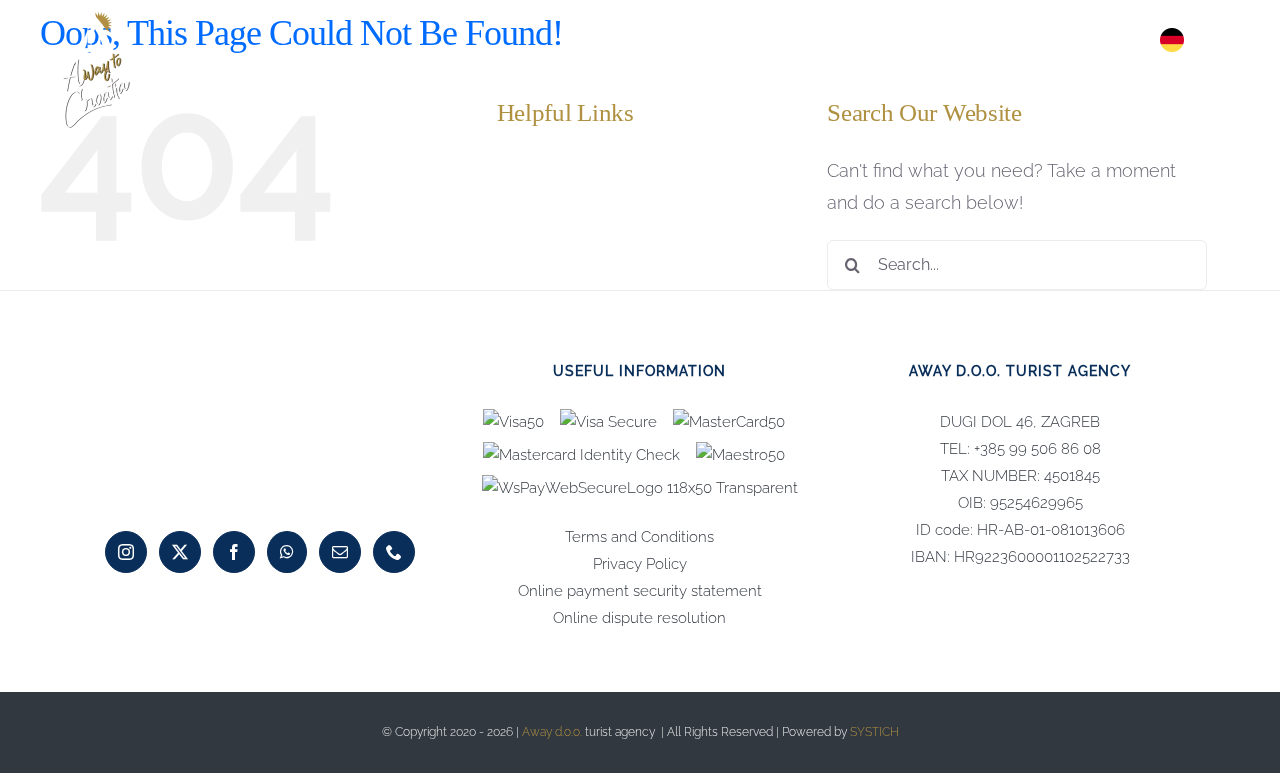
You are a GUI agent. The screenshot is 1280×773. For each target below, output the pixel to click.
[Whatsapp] (287, 552)
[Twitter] (180, 552)
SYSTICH (874, 732)
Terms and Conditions (639, 537)
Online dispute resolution (639, 618)
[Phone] (394, 552)
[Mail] (340, 552)
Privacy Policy (640, 564)
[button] (1218, 40)
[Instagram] (126, 552)
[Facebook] (234, 552)
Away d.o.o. (552, 732)
